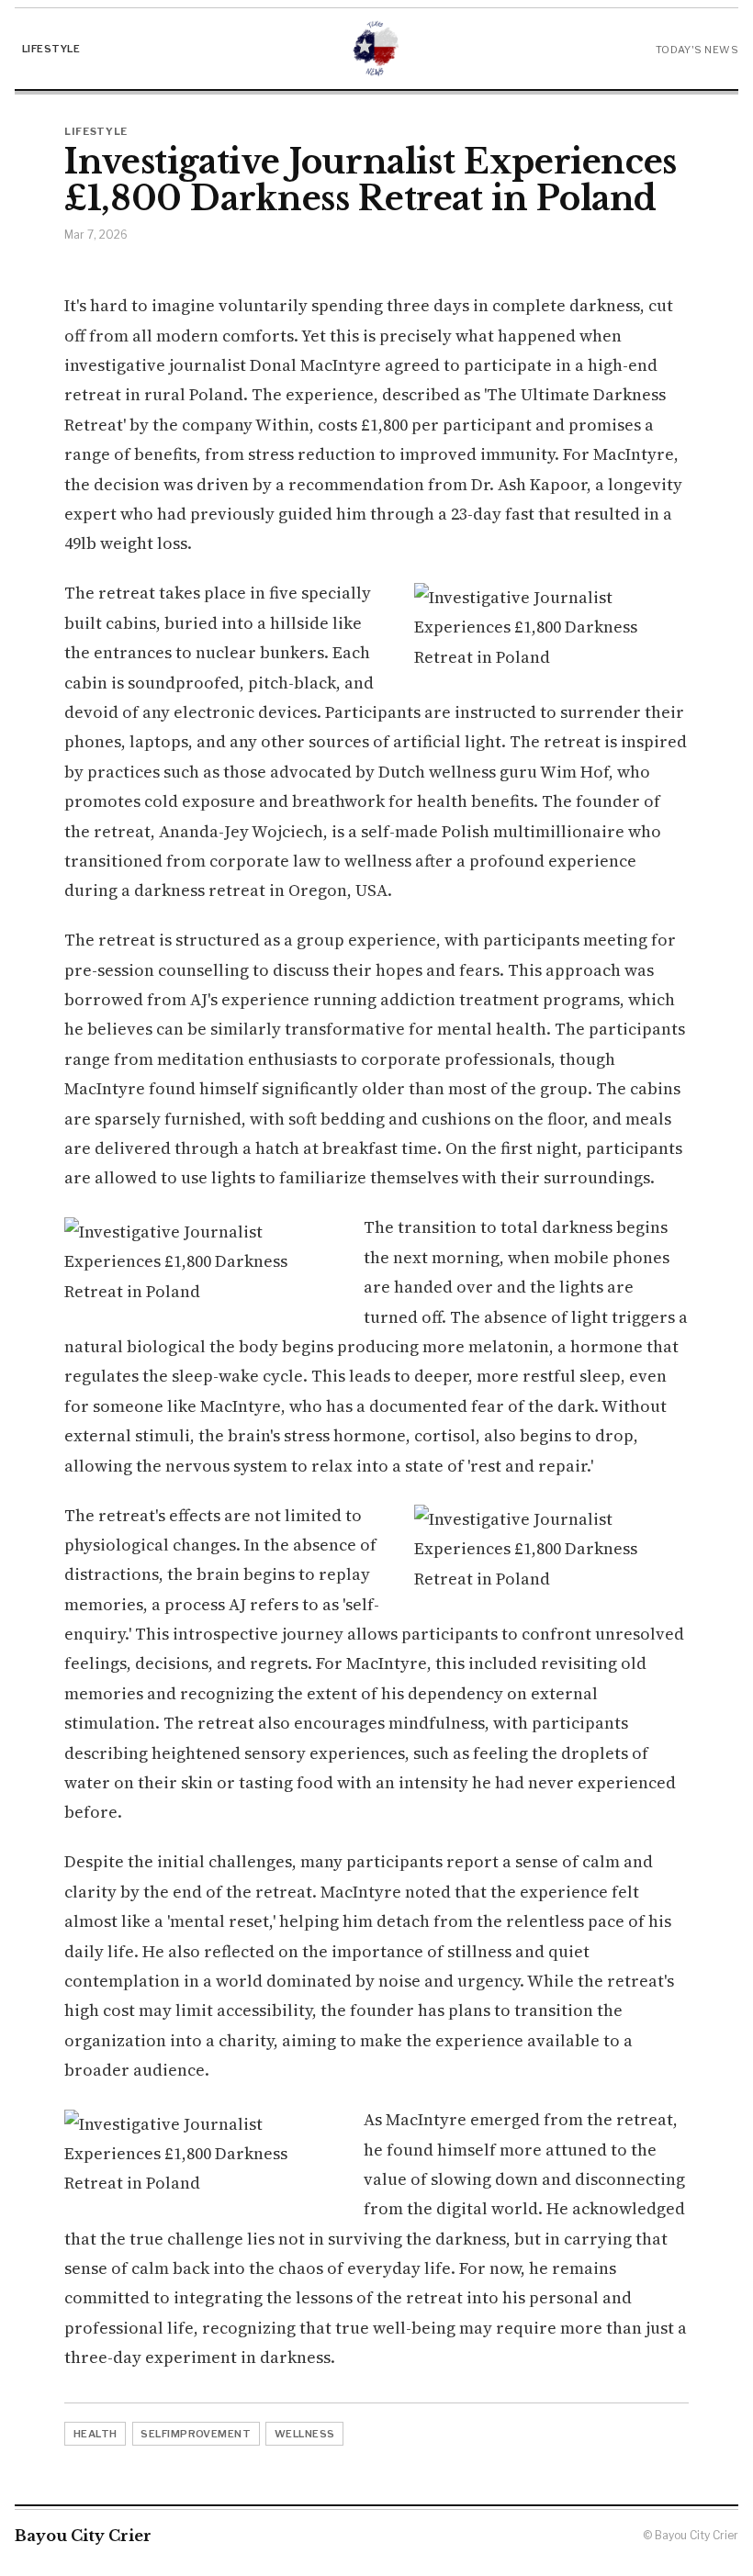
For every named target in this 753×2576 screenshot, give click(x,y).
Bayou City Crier (83, 2536)
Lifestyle (51, 49)
